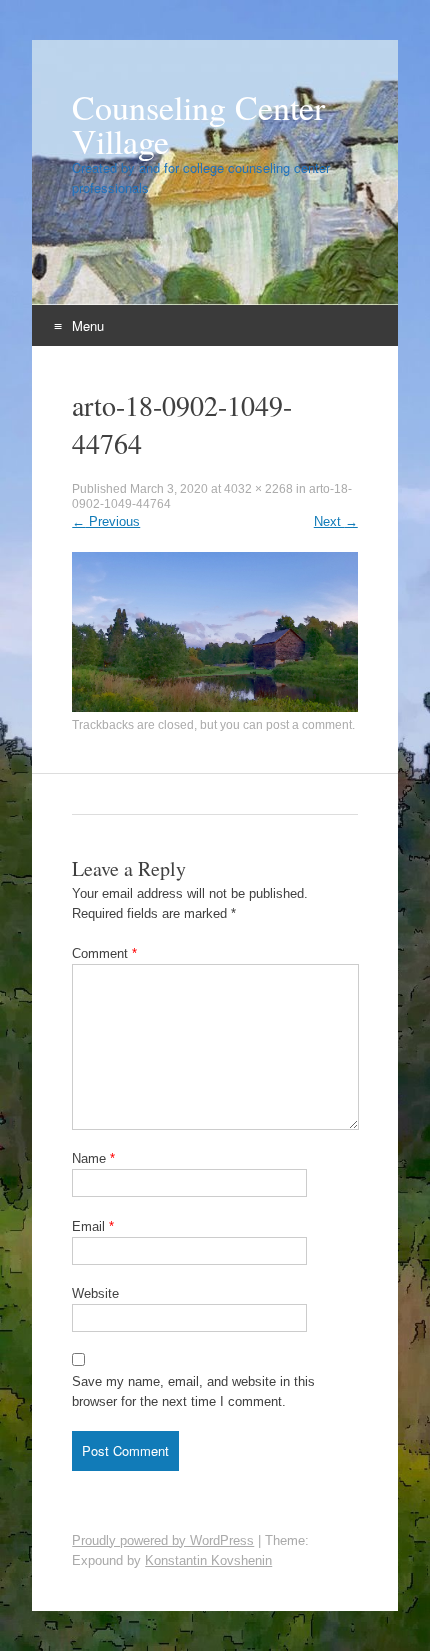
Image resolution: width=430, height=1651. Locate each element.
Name (93, 1158)
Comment (104, 953)
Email (93, 1226)
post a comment (309, 725)
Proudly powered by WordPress (163, 1540)
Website (95, 1293)
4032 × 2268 (258, 489)
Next (336, 521)
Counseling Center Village (198, 124)
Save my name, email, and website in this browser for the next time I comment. (193, 1391)
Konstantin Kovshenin (208, 1560)
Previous (106, 521)
